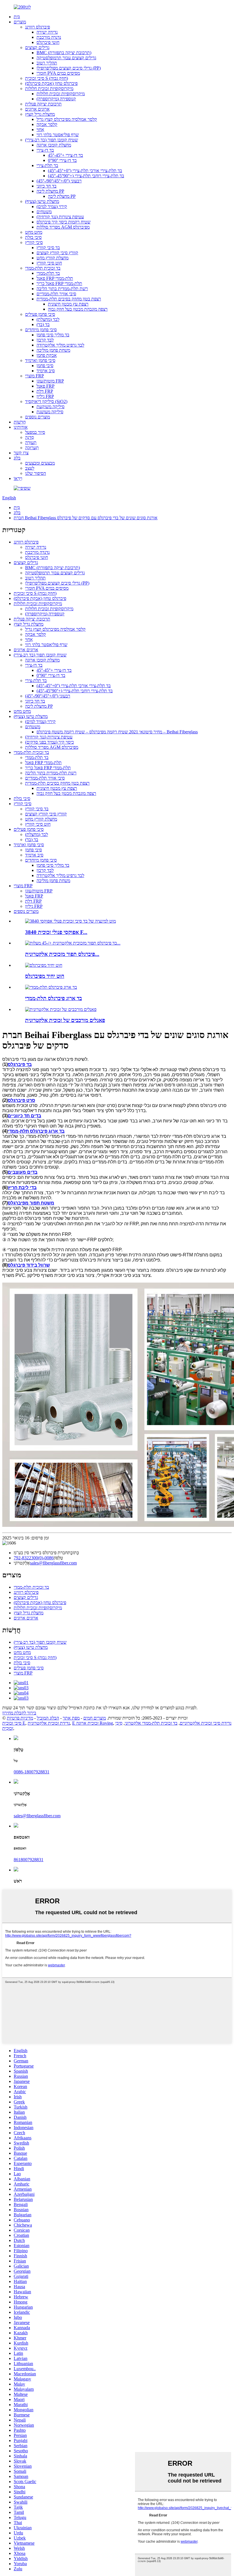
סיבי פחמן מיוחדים (41, 330)
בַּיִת (17, 17)
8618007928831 (29, 1860)
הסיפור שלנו (36, 473)
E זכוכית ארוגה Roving (93, 1723)
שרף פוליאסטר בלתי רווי (58, 135)
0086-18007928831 (32, 1772)
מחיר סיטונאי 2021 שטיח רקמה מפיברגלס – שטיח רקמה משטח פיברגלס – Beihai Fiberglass (117, 732)
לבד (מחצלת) (48, 319)
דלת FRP (45, 391)
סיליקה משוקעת (51, 407)
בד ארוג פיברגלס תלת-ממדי (54, 998)
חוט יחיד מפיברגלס (45, 976)
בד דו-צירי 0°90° (62, 160)
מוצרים (20, 22)
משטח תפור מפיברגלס (31, 1203)
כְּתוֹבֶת (73, 1553)
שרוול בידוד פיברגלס (29, 1265)
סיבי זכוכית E (14, 1723)
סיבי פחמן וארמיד (40, 360)
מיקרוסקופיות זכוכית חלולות (49, 88)
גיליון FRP (45, 396)
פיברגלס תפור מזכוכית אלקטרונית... (62, 954)
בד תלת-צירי (47, 165)
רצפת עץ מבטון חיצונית (68, 304)
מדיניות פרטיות (20, 1718)
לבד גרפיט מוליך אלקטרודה (60, 345)
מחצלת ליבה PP (50, 191)
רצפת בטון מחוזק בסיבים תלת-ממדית (69, 299)
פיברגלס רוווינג (38, 27)
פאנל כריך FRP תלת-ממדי (59, 283)
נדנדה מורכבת (49, 37)
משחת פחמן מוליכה (53, 350)
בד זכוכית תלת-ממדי (43, 268)
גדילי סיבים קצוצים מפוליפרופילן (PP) (69, 68)
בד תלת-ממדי (48, 273)
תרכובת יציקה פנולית (43, 104)
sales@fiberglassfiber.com (53, 1563)
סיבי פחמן (45, 366)
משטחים (44, 212)
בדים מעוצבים (23, 1172)
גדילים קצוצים (37, 47)
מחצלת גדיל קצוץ (40, 114)
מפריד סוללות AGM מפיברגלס (63, 227)
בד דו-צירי (45, 150)
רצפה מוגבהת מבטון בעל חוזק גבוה (78, 309)
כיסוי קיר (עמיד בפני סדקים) (50, 742)
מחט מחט (34, 232)
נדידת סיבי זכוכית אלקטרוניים (206, 1723)
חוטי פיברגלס (48, 42)
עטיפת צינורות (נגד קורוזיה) (60, 217)
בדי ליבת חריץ (22, 1188)
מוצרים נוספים (38, 417)
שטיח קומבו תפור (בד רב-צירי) (52, 140)
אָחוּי (40, 130)
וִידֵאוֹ (18, 478)
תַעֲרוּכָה (32, 448)
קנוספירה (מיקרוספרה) (56, 99)
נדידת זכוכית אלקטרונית (49, 1723)
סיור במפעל (35, 432)
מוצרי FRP (35, 376)
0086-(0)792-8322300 (34, 1558)
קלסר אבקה (47, 124)
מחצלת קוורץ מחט (53, 258)
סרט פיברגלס (21, 1100)
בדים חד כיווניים (24, 1116)
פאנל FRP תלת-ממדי (55, 278)
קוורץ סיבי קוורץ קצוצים (57, 253)
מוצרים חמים (95, 1718)
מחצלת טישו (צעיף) (42, 201)
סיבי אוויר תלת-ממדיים (56, 294)
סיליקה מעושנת (50, 412)
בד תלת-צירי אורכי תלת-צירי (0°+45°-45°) (85, 171)
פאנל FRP (46, 386)
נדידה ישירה (47, 32)
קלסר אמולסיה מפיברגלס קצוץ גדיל (67, 119)
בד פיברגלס (20, 1064)
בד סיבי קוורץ (48, 248)
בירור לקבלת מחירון (19, 1713)
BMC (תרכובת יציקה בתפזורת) (64, 53)
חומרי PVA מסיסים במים (58, 73)
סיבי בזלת (33, 237)
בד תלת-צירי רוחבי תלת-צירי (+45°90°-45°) (86, 176)
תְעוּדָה (31, 442)
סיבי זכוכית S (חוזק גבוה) (47, 78)
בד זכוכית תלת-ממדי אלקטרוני (151, 1723)
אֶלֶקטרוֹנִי (22, 1563)
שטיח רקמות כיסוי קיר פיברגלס (63, 222)
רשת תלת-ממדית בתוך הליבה (62, 289)
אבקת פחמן (47, 355)
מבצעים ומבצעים (40, 463)
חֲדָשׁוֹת (20, 422)
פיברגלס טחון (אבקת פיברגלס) (51, 83)
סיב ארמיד (46, 371)
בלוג (17, 458)
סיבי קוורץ (34, 242)
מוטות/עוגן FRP (50, 381)
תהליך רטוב (47, 63)
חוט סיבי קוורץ (49, 263)
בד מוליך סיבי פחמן (53, 335)
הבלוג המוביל (48, 1718)
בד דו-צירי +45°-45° (65, 155)
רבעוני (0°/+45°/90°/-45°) (59, 181)
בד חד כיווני (47, 186)
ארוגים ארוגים (37, 109)
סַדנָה (30, 437)
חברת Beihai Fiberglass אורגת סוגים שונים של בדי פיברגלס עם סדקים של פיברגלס (86, 518)
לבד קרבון (45, 340)
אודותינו (21, 427)
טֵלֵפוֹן (58, 1558)
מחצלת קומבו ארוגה (54, 145)
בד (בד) (43, 324)
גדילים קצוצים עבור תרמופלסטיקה (66, 58)
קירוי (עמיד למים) (52, 206)
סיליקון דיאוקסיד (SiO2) (46, 401)
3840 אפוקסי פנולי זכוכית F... (56, 932)
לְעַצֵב (30, 468)
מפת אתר (71, 1718)
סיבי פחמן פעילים (40, 314)
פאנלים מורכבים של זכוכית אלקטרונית (65, 1020)
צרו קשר (21, 453)
